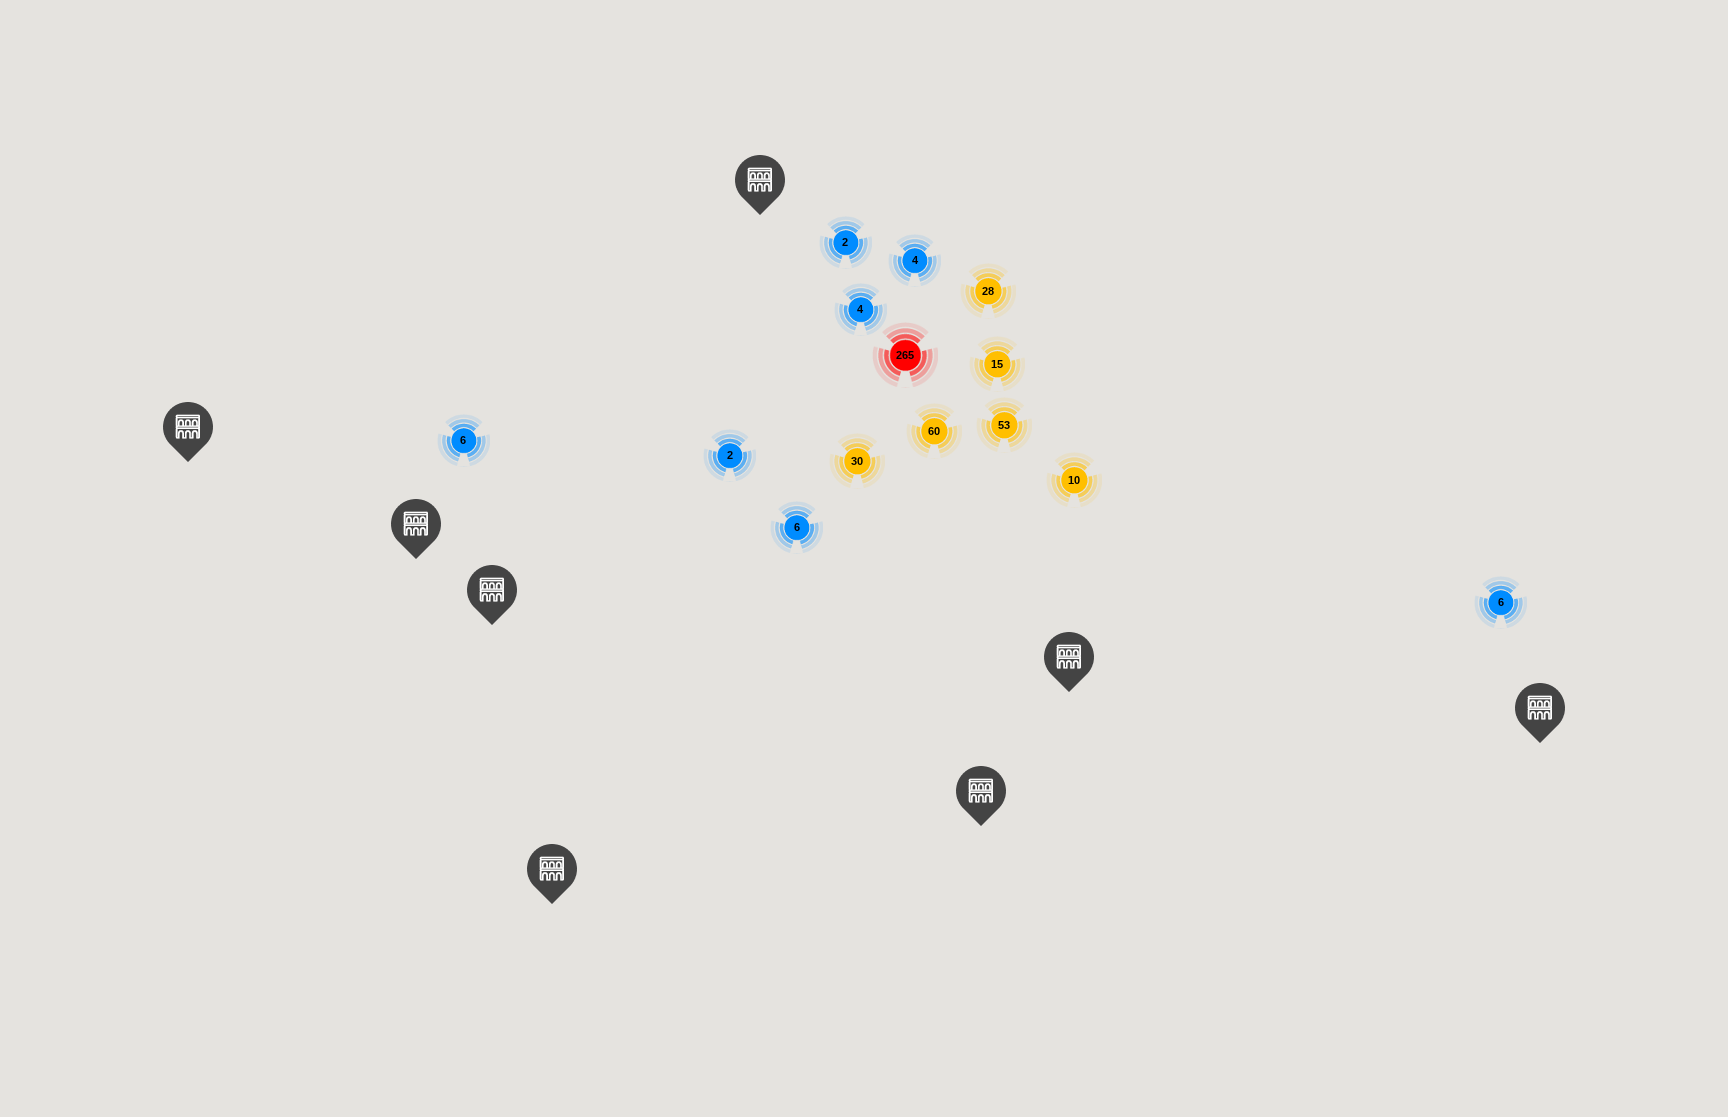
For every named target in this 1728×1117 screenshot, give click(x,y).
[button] (552, 874)
